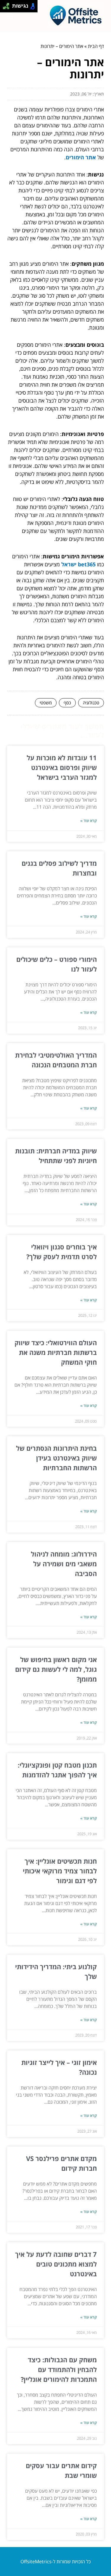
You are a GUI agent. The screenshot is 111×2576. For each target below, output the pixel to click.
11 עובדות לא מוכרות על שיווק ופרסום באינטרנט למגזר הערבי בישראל (62, 767)
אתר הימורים (81, 157)
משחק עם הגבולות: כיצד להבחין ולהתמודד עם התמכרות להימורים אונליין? (59, 2369)
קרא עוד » (89, 821)
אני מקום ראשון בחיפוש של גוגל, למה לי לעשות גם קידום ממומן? (56, 1669)
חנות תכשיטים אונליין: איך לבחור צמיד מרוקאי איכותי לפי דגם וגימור (60, 1871)
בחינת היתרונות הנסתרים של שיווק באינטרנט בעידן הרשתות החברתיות (56, 1458)
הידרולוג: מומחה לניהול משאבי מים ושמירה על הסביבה (64, 1564)
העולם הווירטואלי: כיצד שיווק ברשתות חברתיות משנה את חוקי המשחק (56, 1352)
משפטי (46, 703)
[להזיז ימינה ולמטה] (8, 8)
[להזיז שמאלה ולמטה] (5, 8)
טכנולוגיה (91, 703)
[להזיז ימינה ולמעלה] (8, 5)
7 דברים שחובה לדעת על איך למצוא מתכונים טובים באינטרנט (56, 2264)
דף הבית (96, 46)
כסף (67, 703)
